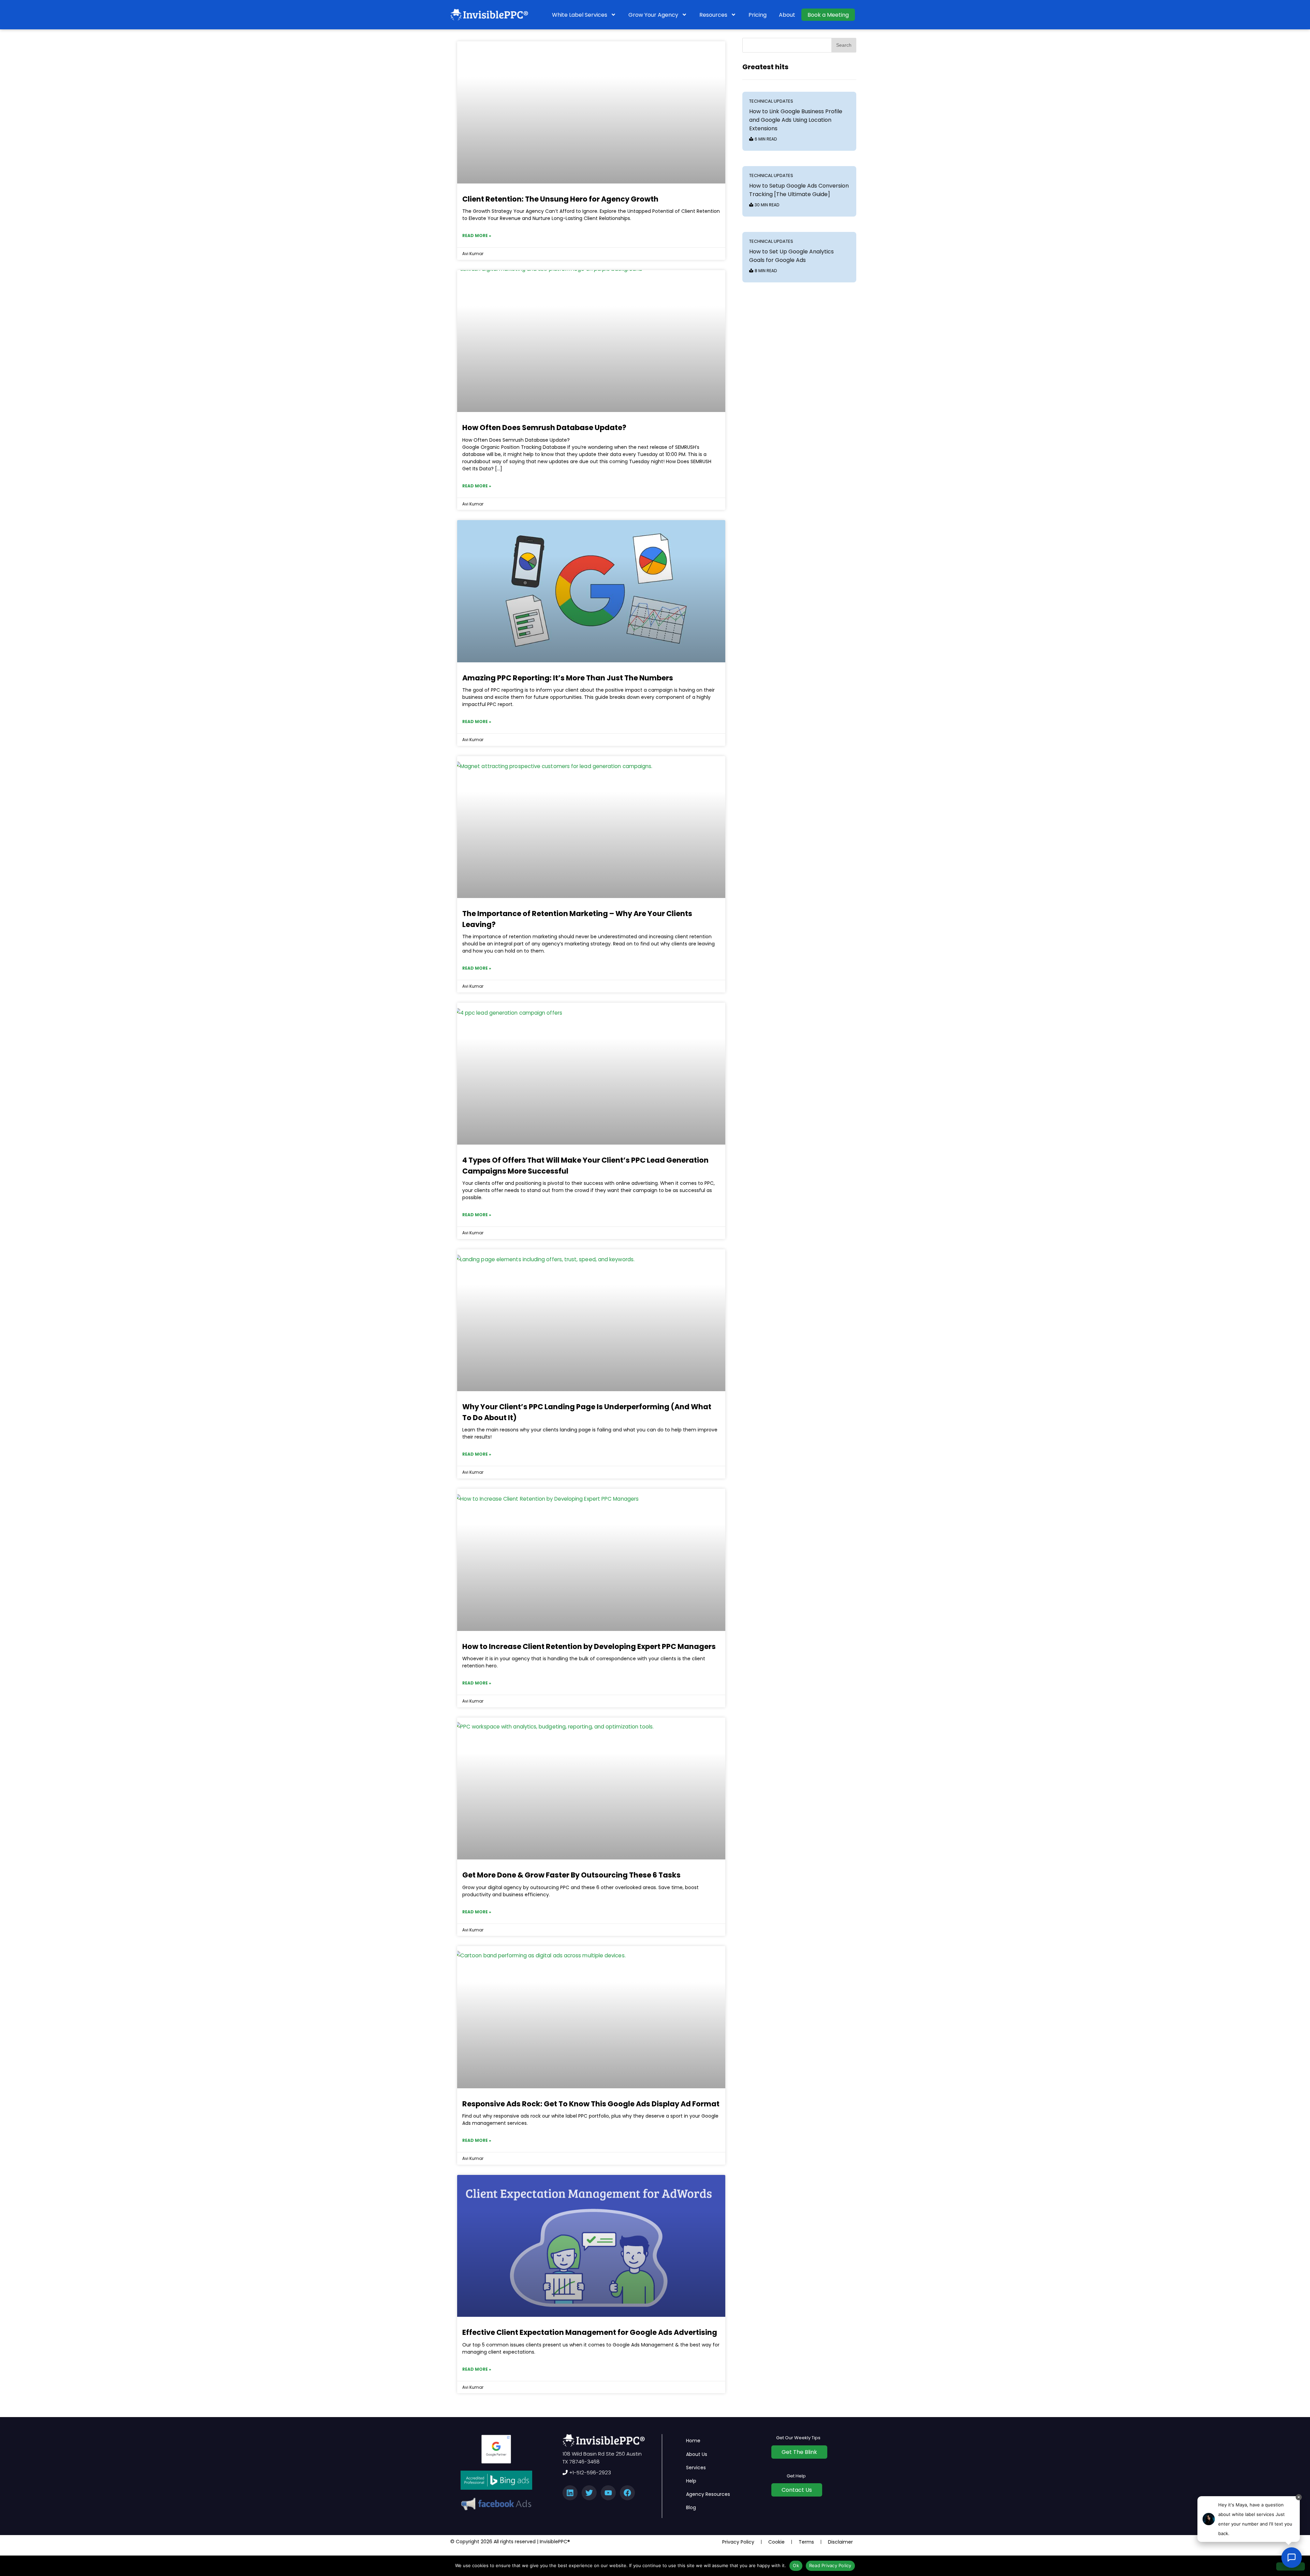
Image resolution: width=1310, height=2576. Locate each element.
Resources (713, 15)
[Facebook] (627, 2493)
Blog (691, 2507)
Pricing (758, 15)
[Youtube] (608, 2493)
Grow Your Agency (653, 15)
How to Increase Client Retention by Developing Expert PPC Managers (589, 1646)
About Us (697, 2454)
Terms (806, 2542)
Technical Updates (771, 101)
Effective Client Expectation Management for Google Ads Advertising (590, 2332)
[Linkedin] (570, 2493)
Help (691, 2481)
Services (696, 2468)
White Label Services (580, 15)
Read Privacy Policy (830, 2565)
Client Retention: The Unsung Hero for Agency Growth (560, 199)
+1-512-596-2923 (589, 2472)
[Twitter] (589, 2493)
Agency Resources (708, 2494)
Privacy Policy (738, 2542)
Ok (796, 2565)
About (787, 15)
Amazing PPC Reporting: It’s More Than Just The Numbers (568, 678)
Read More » (477, 235)
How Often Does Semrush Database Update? (544, 428)
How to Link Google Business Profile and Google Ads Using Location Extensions (796, 120)
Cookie (776, 2542)
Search (844, 45)
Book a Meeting (828, 15)
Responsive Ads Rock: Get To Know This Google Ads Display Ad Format (591, 2104)
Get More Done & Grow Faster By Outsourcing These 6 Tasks (571, 1875)
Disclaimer (840, 2542)
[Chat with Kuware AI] (1292, 2558)
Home (693, 2441)
